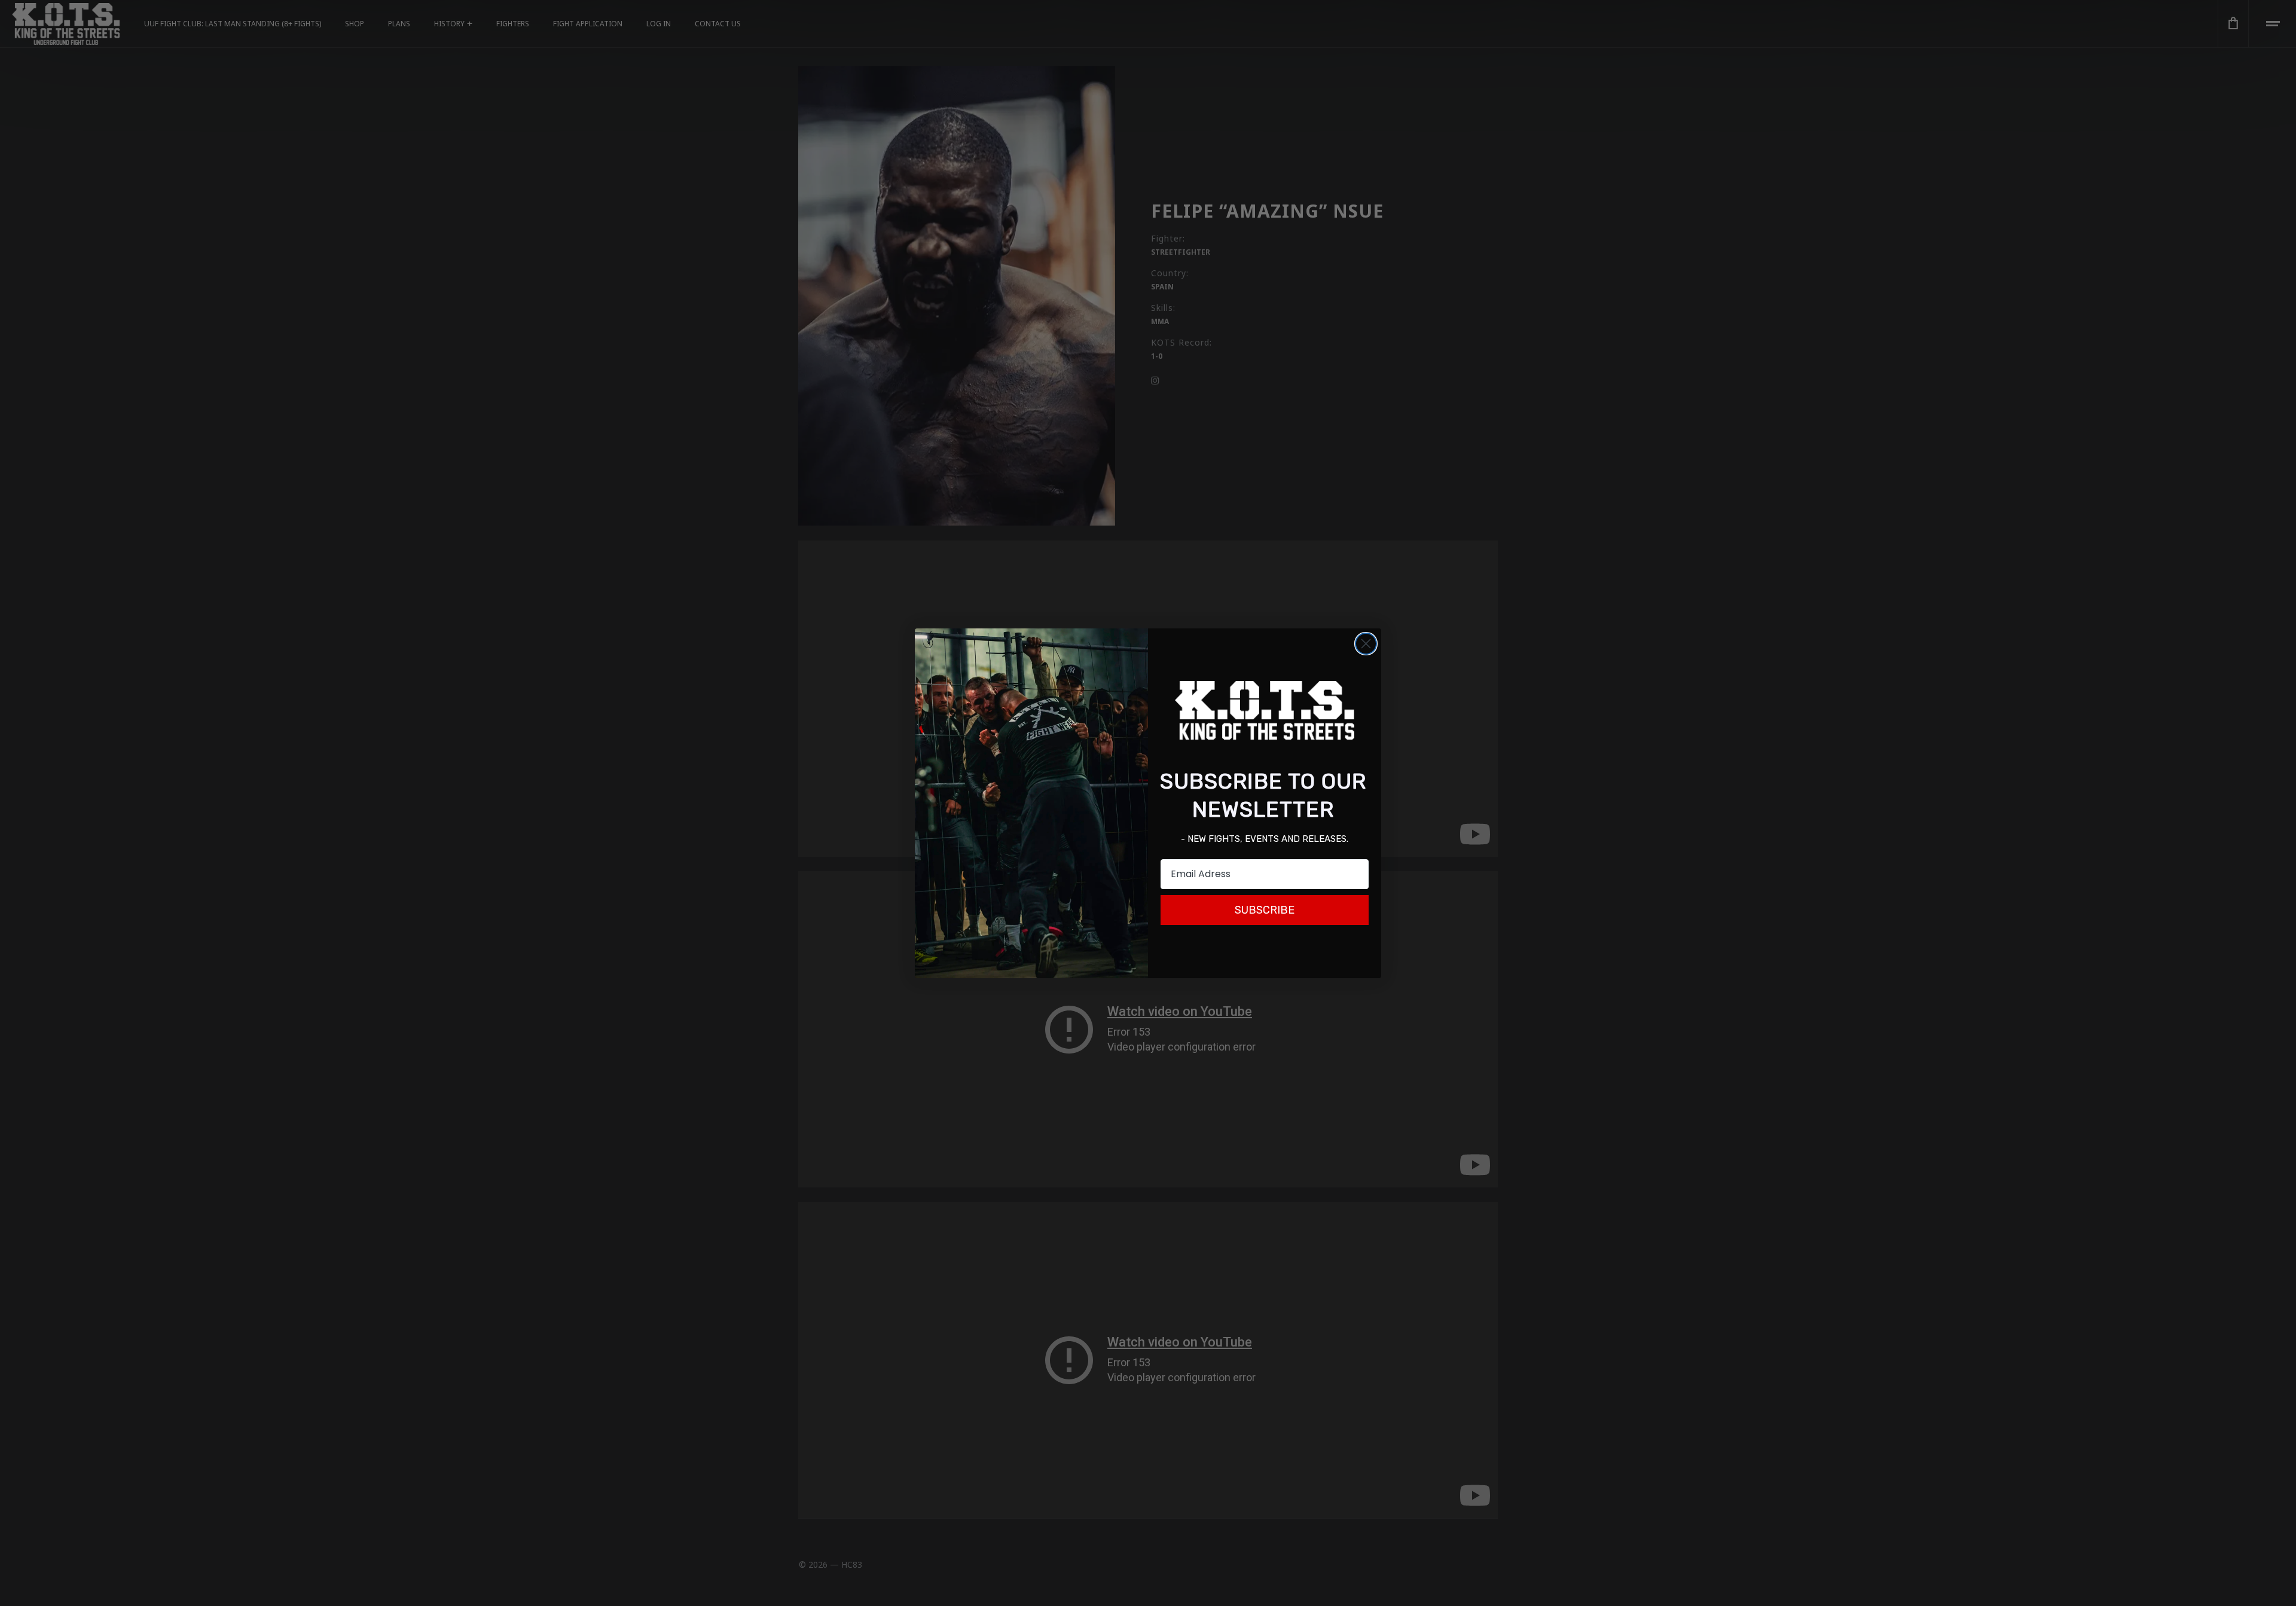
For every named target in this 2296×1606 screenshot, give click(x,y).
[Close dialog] (1366, 644)
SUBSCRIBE (1265, 910)
